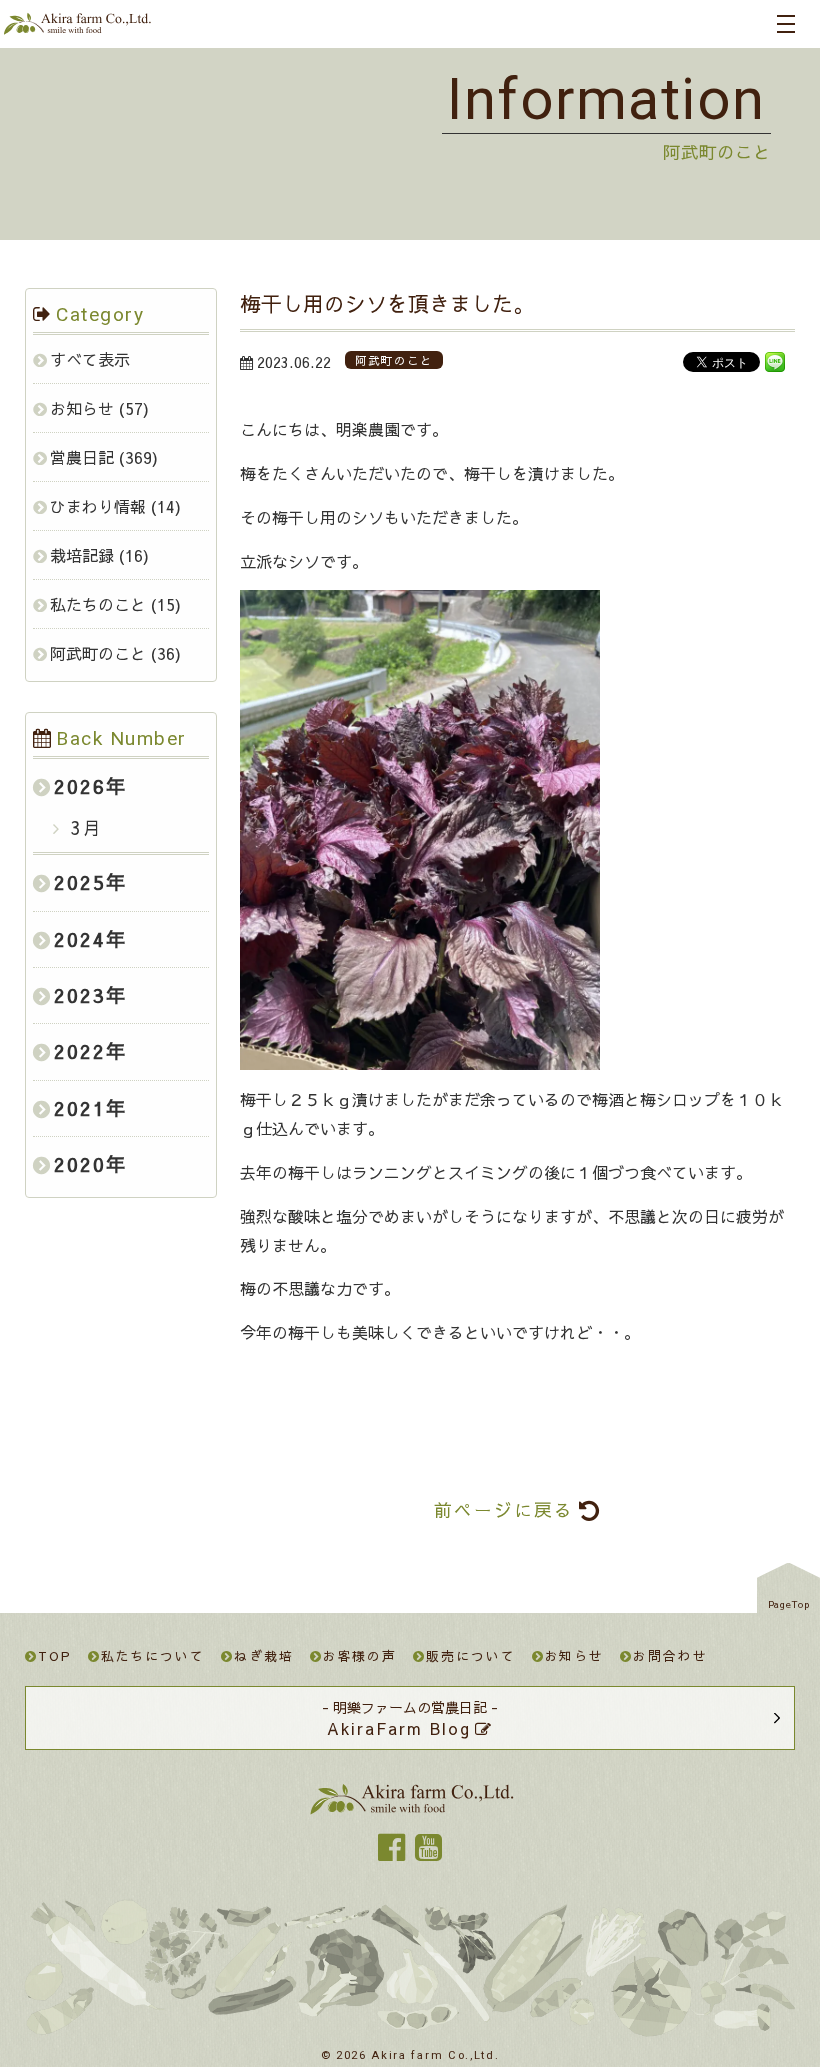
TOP (55, 1655)
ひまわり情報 (98, 506)
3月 (83, 827)
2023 (80, 995)
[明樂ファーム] (76, 28)
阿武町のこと (98, 653)
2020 (80, 1164)
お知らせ (82, 408)
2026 (80, 786)
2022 (80, 1051)
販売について (470, 1655)
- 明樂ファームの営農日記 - (410, 1718)
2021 (80, 1108)
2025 (80, 882)
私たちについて (153, 1655)
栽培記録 (82, 555)
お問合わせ (670, 1655)
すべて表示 (90, 359)
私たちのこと (98, 604)
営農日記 (82, 457)
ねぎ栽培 (264, 1655)
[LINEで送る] (775, 361)
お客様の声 (360, 1655)
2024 (80, 939)
